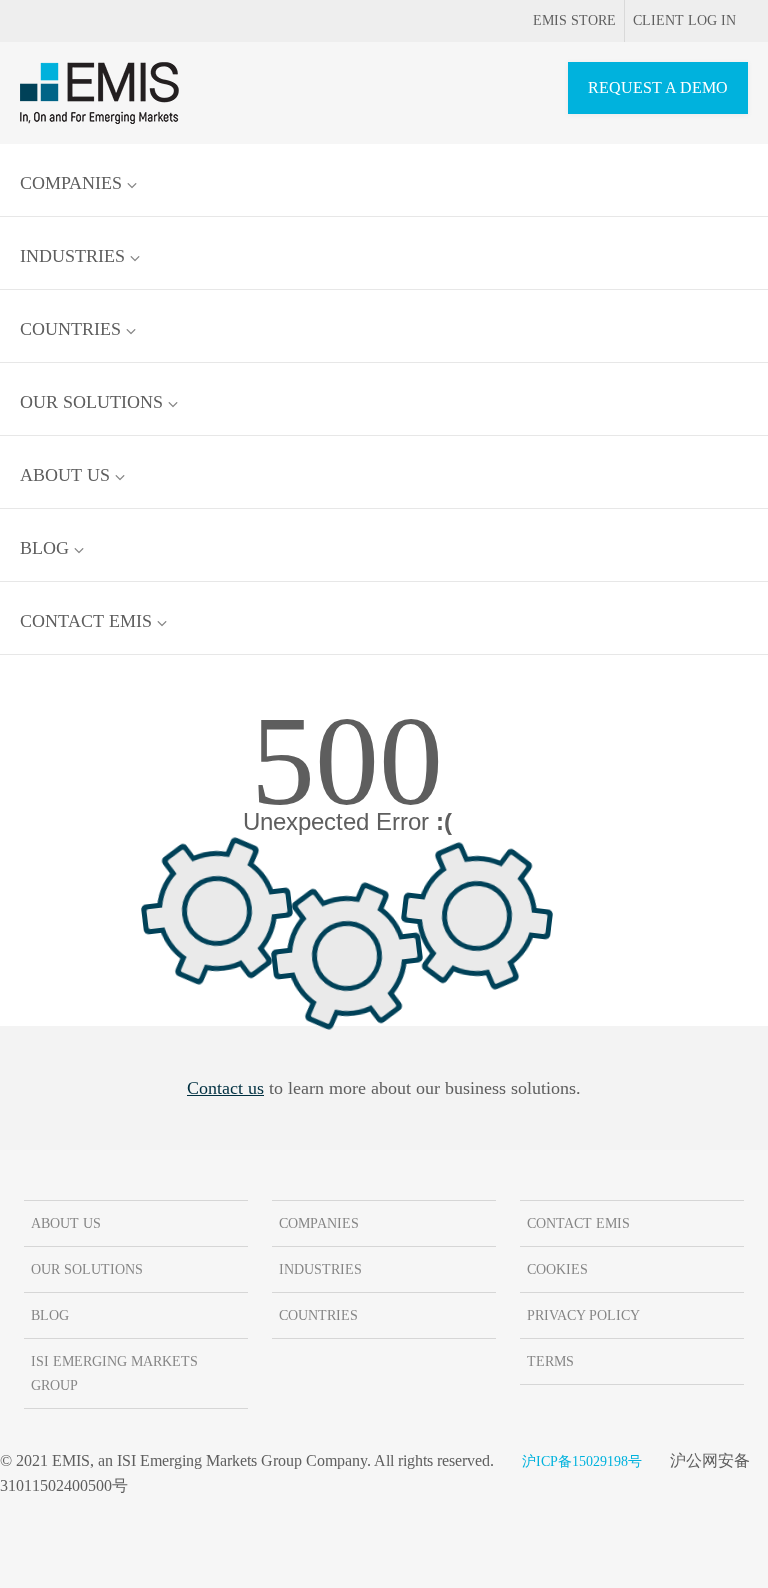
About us (67, 475)
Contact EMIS (88, 621)
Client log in (684, 20)
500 (347, 761)
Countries (73, 329)
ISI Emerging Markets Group (114, 1373)
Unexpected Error (347, 822)
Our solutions (94, 402)
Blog (47, 548)
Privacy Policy (583, 1315)
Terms (550, 1361)
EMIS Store (574, 20)
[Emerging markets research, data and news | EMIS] (99, 93)
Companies (73, 183)
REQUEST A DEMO (658, 87)
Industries (75, 256)
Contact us (225, 1088)
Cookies (557, 1269)
